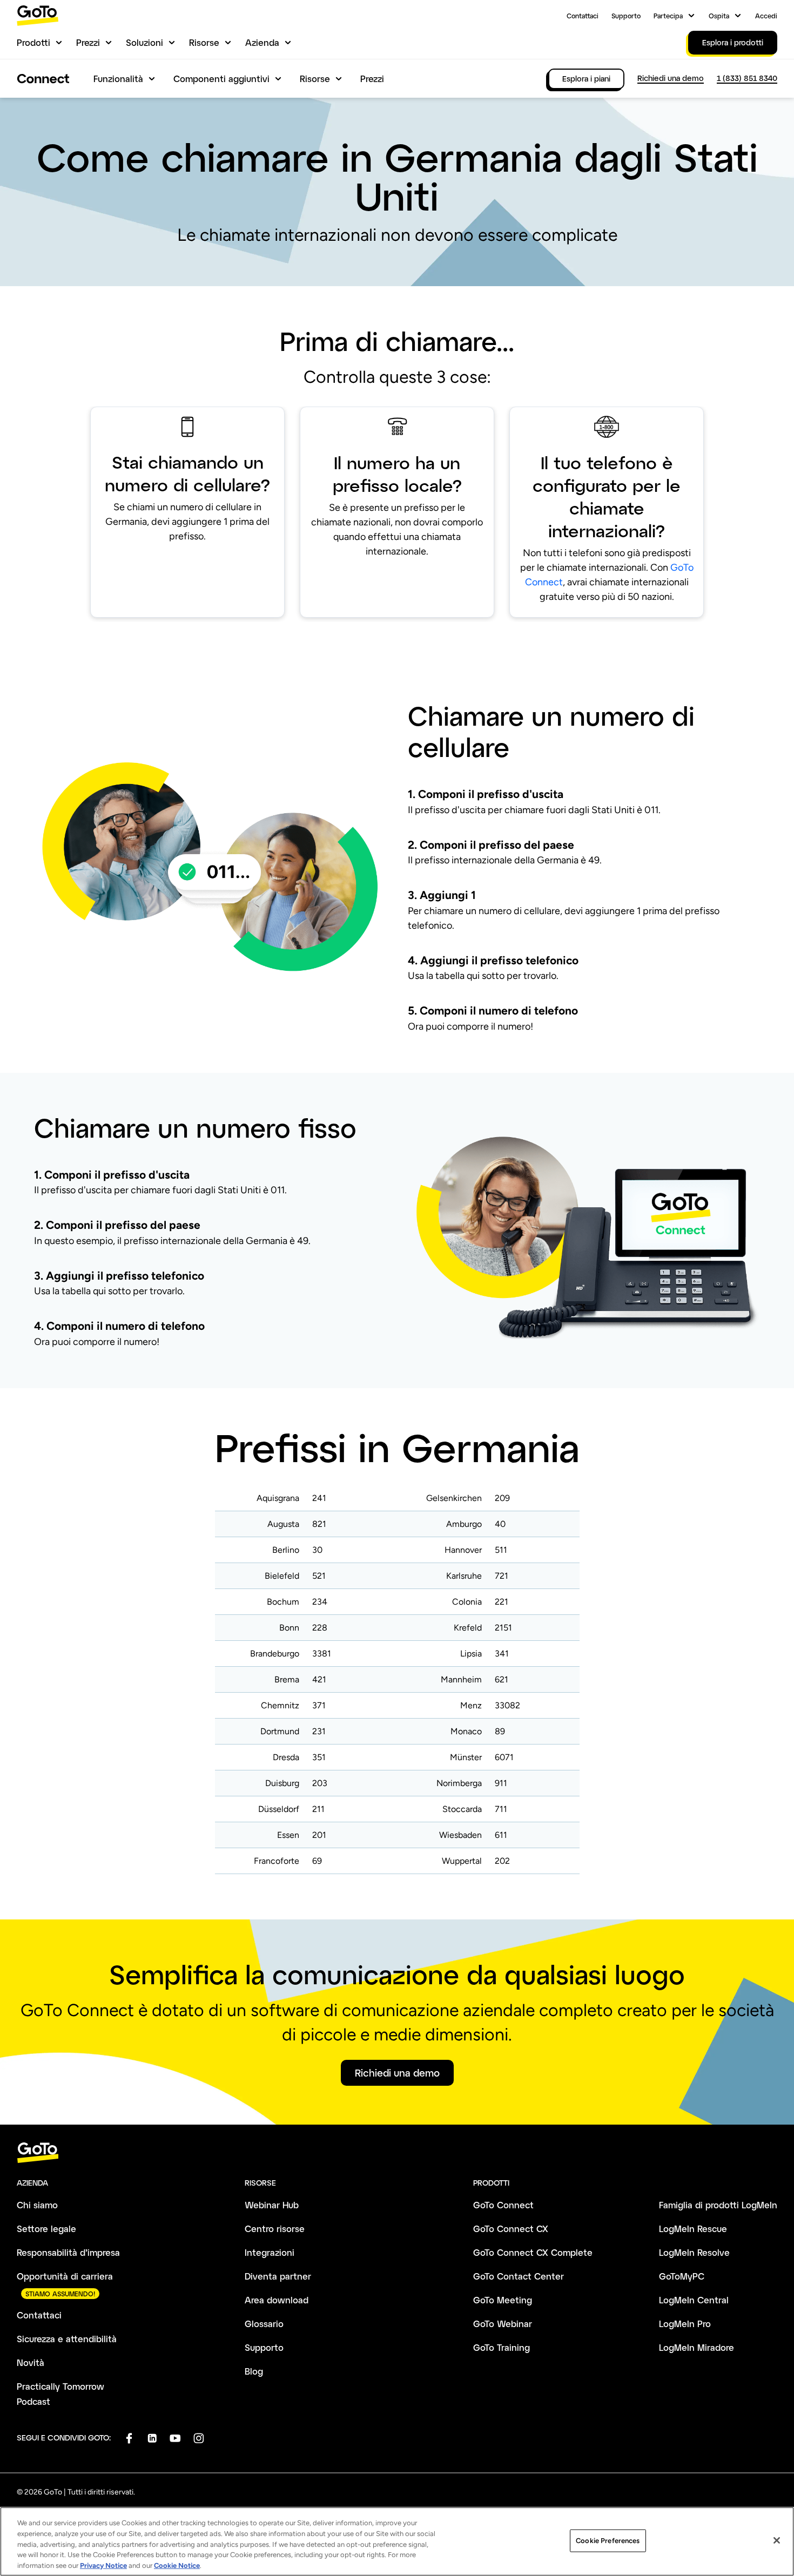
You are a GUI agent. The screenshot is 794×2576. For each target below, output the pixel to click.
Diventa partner (278, 2276)
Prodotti (33, 42)
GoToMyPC (682, 2276)
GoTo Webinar (503, 2324)
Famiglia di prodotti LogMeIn (718, 2205)
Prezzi (88, 42)
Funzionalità (118, 79)
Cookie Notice (177, 2565)
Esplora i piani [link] (586, 79)
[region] (397, 2541)
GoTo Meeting (503, 2300)
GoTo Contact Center (519, 2276)
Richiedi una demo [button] (397, 2073)
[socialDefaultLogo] (129, 2438)
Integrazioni (270, 2252)
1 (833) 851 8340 (747, 78)
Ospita (719, 16)
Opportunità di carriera (65, 2276)
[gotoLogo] (38, 15)
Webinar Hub (272, 2205)
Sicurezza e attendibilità (67, 2339)
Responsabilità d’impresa (68, 2252)
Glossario (264, 2324)
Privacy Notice (103, 2565)
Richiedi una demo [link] (671, 78)
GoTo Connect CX (511, 2229)
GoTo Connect (503, 2205)
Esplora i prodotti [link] (733, 42)
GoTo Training (502, 2347)
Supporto (626, 16)
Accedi (766, 16)
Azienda (262, 42)
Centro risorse (275, 2229)
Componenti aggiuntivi (221, 79)
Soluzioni (144, 42)
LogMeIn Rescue (693, 2229)
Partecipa (668, 16)
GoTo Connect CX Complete (533, 2252)
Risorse (204, 42)
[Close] (777, 2540)
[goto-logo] (397, 2153)
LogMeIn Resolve (694, 2252)
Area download (277, 2300)
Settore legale (46, 2229)
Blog (254, 2371)
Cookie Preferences (608, 2541)
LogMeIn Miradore (697, 2347)
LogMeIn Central (694, 2300)
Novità (31, 2362)
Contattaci (583, 16)
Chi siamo (37, 2205)
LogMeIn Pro (685, 2324)
